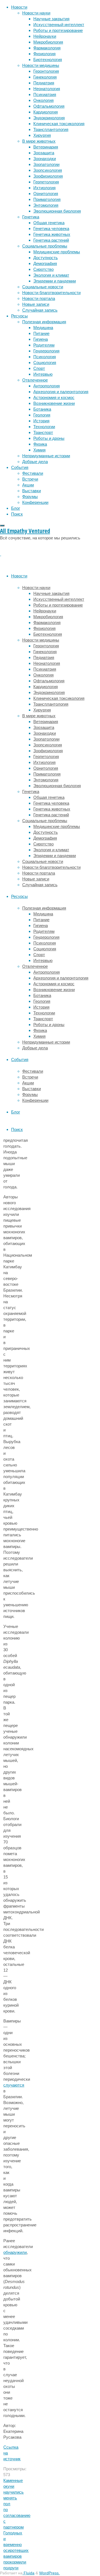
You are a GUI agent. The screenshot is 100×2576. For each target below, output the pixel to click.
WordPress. (49, 2573)
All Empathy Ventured (25, 531)
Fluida (28, 2573)
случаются (14, 2085)
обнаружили (15, 2252)
